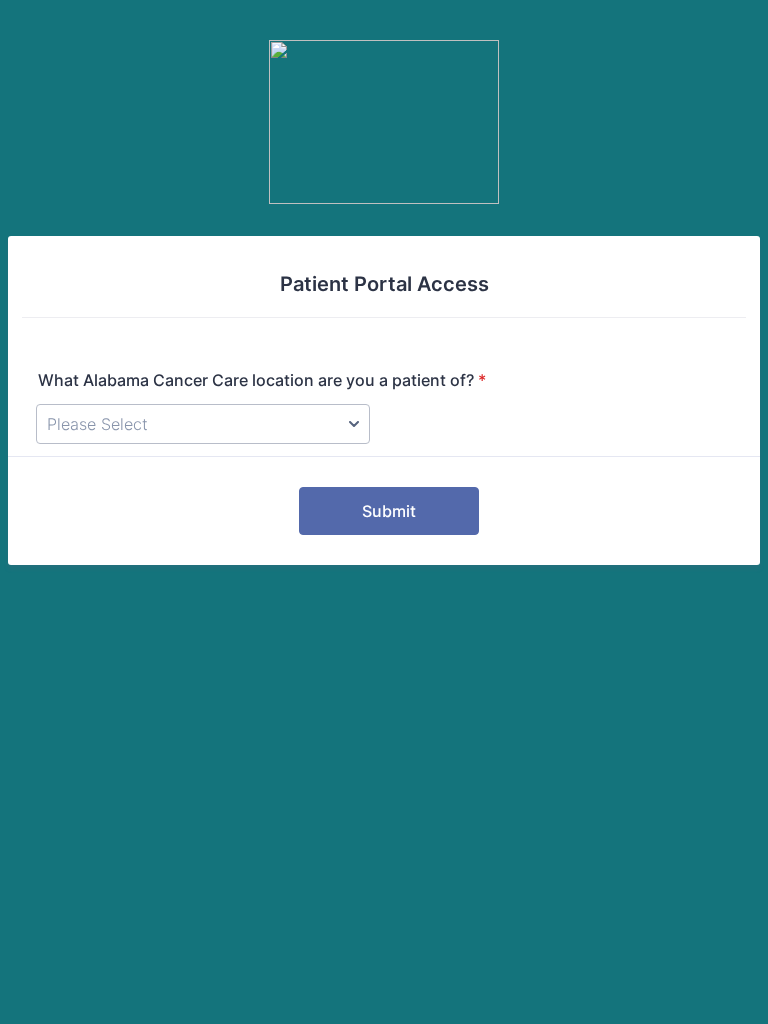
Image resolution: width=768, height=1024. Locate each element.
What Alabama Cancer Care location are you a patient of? (262, 380)
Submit (389, 511)
